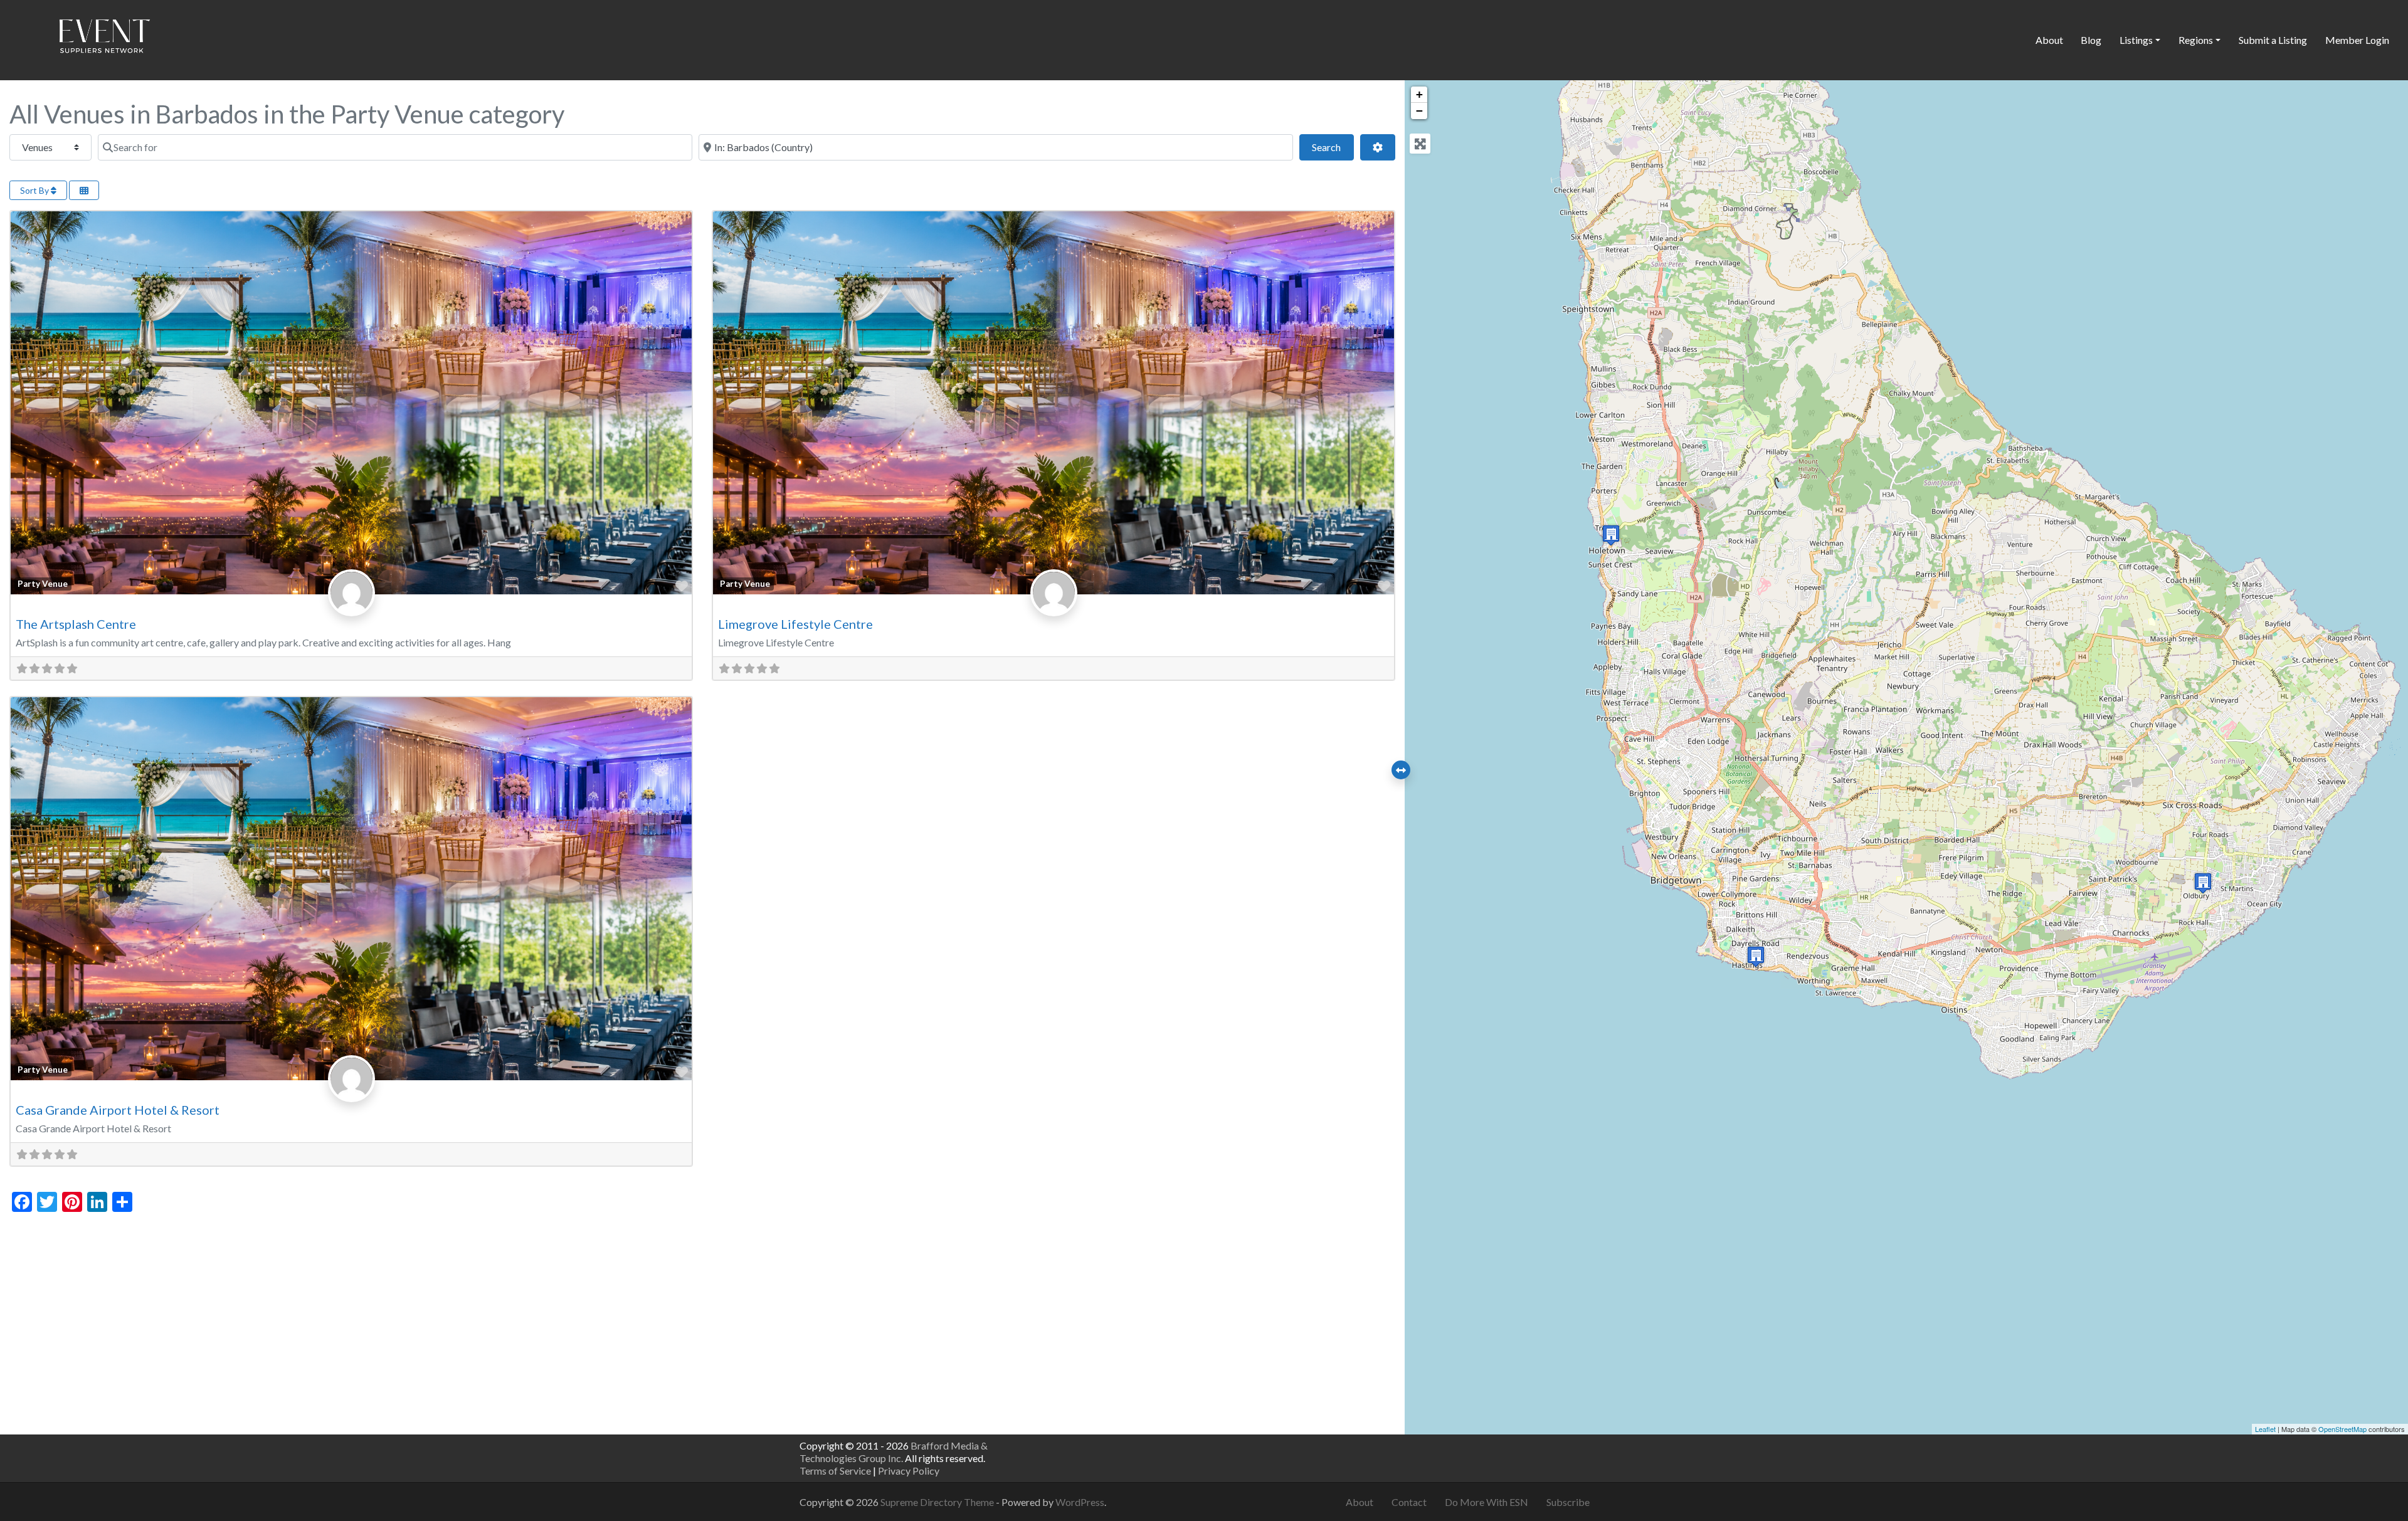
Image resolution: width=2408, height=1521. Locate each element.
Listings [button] (2136, 40)
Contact (1409, 1502)
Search (1333, 147)
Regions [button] (2196, 40)
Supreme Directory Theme (938, 1502)
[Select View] (84, 190)
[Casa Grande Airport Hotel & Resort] (2203, 883)
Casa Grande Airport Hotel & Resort (118, 1110)
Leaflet (2265, 1429)
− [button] (1419, 111)
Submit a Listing (2273, 40)
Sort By (35, 190)
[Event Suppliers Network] (104, 38)
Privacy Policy (909, 1471)
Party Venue (43, 584)
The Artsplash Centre (76, 624)
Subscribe (1568, 1502)
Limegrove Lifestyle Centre (795, 624)
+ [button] (1419, 94)
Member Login (2357, 40)
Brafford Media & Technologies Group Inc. (894, 1452)
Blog (2091, 40)
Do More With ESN (1487, 1502)
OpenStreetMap (2342, 1429)
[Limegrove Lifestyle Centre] (1611, 535)
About (2049, 40)
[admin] (351, 606)
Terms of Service (835, 1471)
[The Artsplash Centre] (1756, 956)
